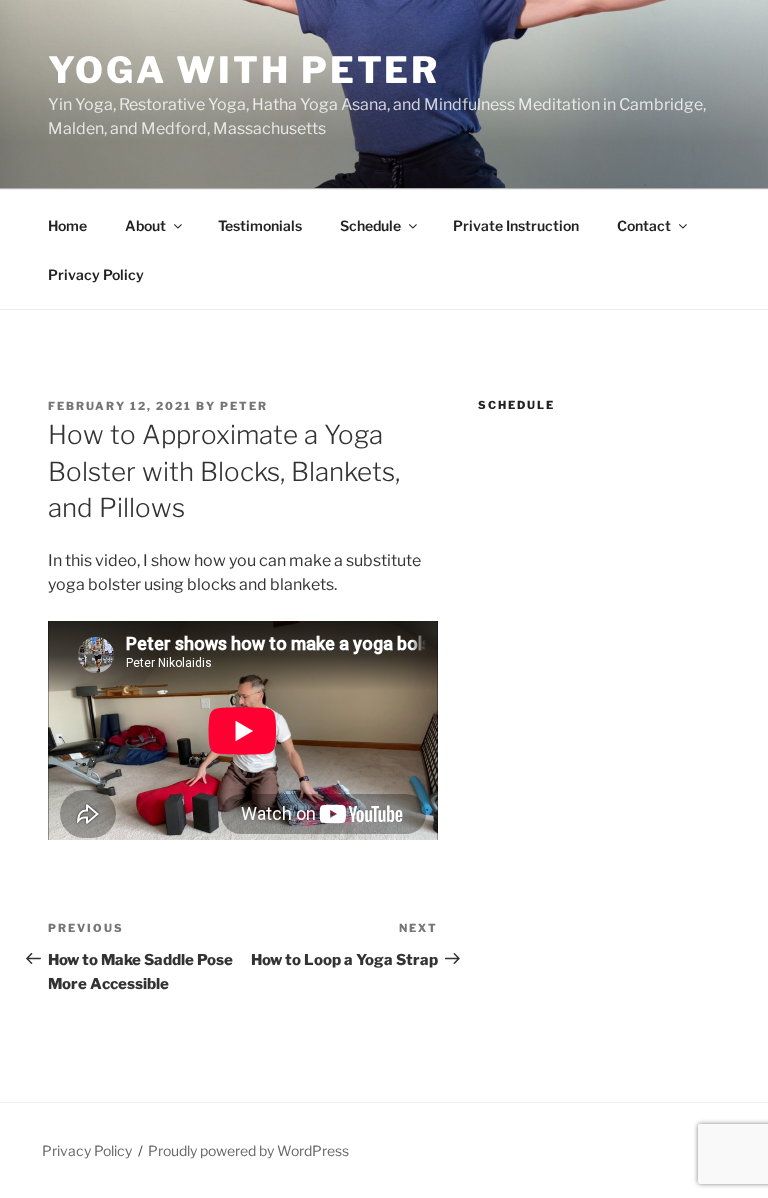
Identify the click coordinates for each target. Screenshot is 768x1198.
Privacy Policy (96, 274)
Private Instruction (516, 225)
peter (244, 406)
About (145, 225)
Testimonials (260, 225)
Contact (644, 225)
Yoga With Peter (244, 70)
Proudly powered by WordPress (248, 1150)
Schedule (370, 225)
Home (67, 225)
